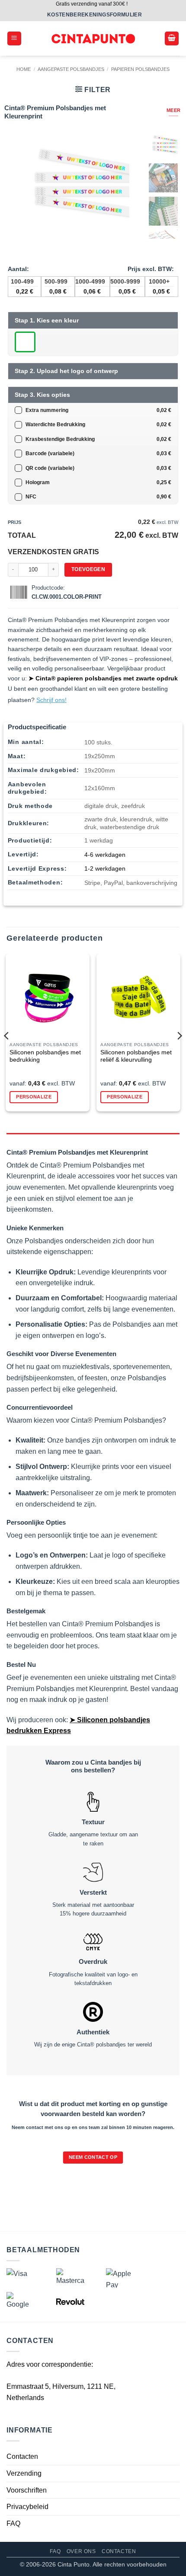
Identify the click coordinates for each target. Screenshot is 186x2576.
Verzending (24, 2473)
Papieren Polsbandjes (140, 69)
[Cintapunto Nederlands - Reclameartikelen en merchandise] (93, 39)
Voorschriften (27, 2490)
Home (24, 69)
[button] (14, 39)
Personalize (34, 1097)
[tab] (93, 1137)
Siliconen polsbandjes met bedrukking (45, 1056)
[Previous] (7, 1036)
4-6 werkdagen (105, 855)
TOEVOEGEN (88, 569)
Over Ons (81, 2551)
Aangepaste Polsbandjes (71, 69)
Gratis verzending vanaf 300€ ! (92, 4)
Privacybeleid (27, 2507)
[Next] (179, 1036)
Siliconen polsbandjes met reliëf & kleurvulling (136, 1056)
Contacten (22, 2456)
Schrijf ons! (51, 700)
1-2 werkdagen (105, 868)
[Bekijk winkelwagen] (172, 39)
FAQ (13, 2523)
